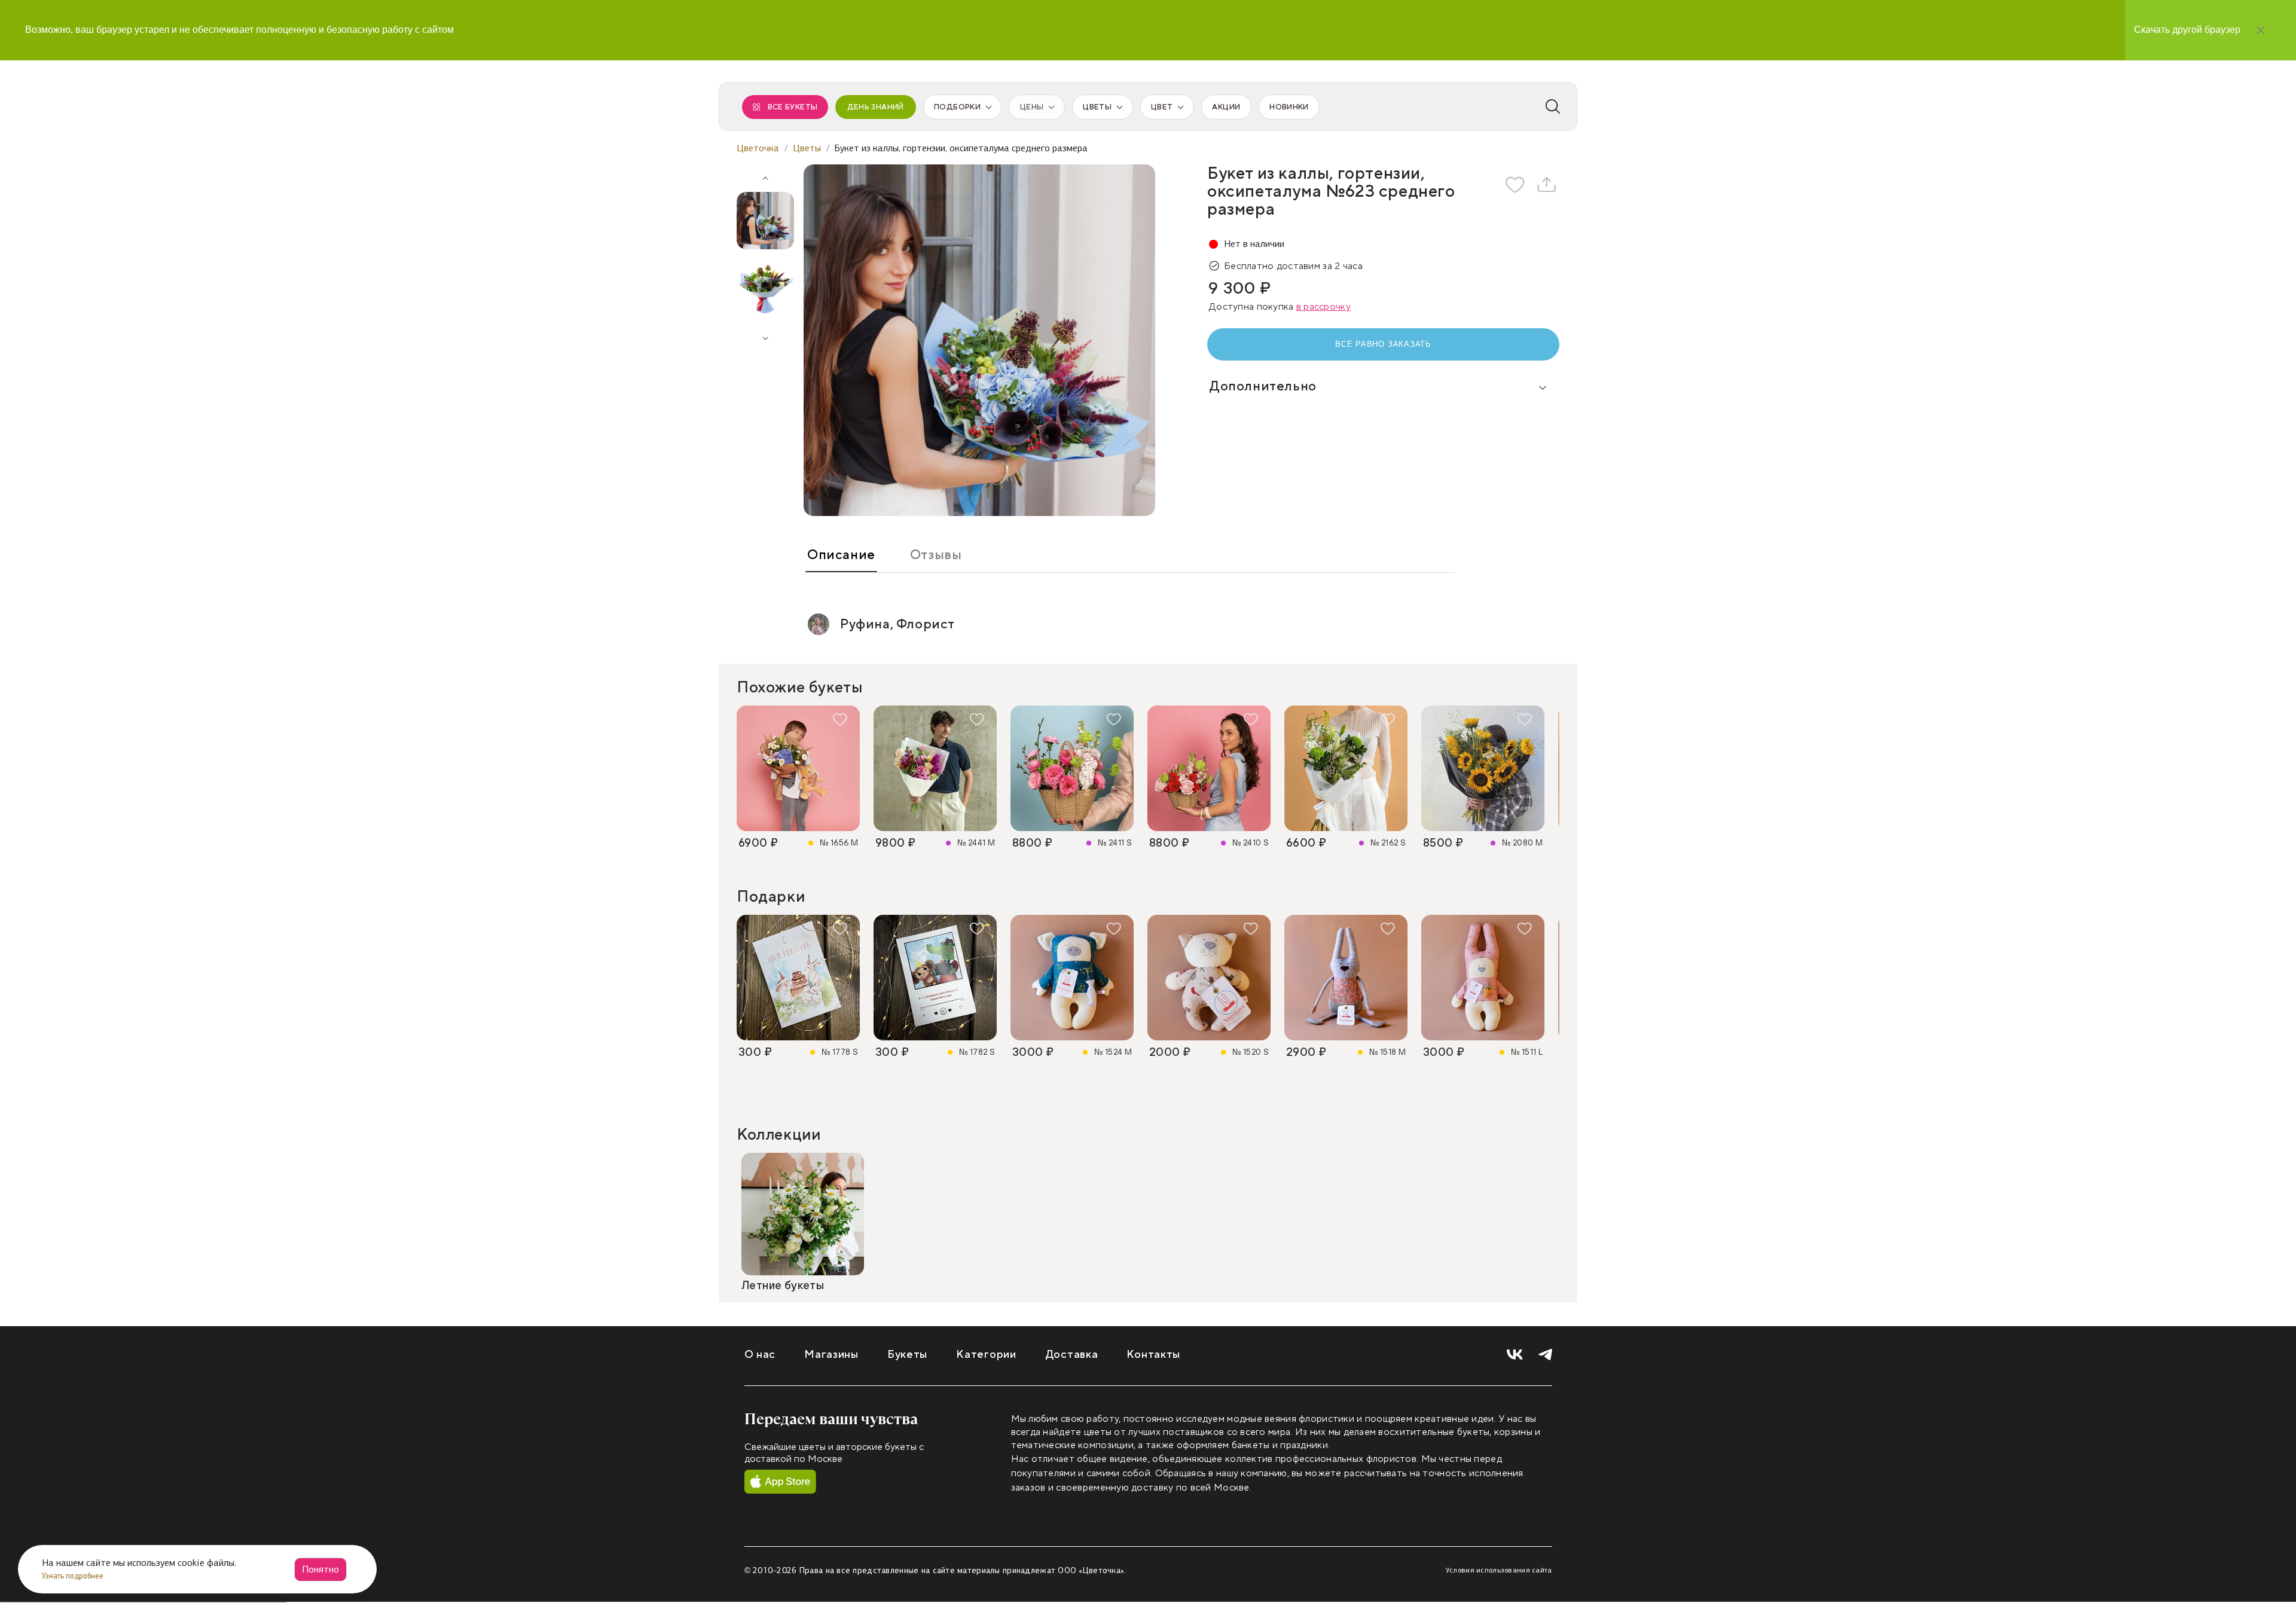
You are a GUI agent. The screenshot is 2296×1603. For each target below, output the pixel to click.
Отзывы (936, 555)
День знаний (876, 107)
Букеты (907, 1355)
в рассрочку (1323, 307)
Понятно (320, 1569)
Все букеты (793, 107)
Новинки (1289, 107)
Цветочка (758, 148)
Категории (986, 1355)
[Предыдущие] (765, 174)
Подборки (957, 107)
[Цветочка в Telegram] (1545, 1355)
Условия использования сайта (1499, 1570)
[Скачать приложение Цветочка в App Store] (780, 1482)
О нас (760, 1355)
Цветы (1097, 107)
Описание (841, 555)
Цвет (1162, 107)
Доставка (1072, 1355)
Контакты (1153, 1355)
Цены (1032, 107)
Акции (1226, 107)
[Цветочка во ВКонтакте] (1515, 1355)
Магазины (831, 1355)
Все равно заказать (1383, 344)
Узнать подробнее (74, 1576)
